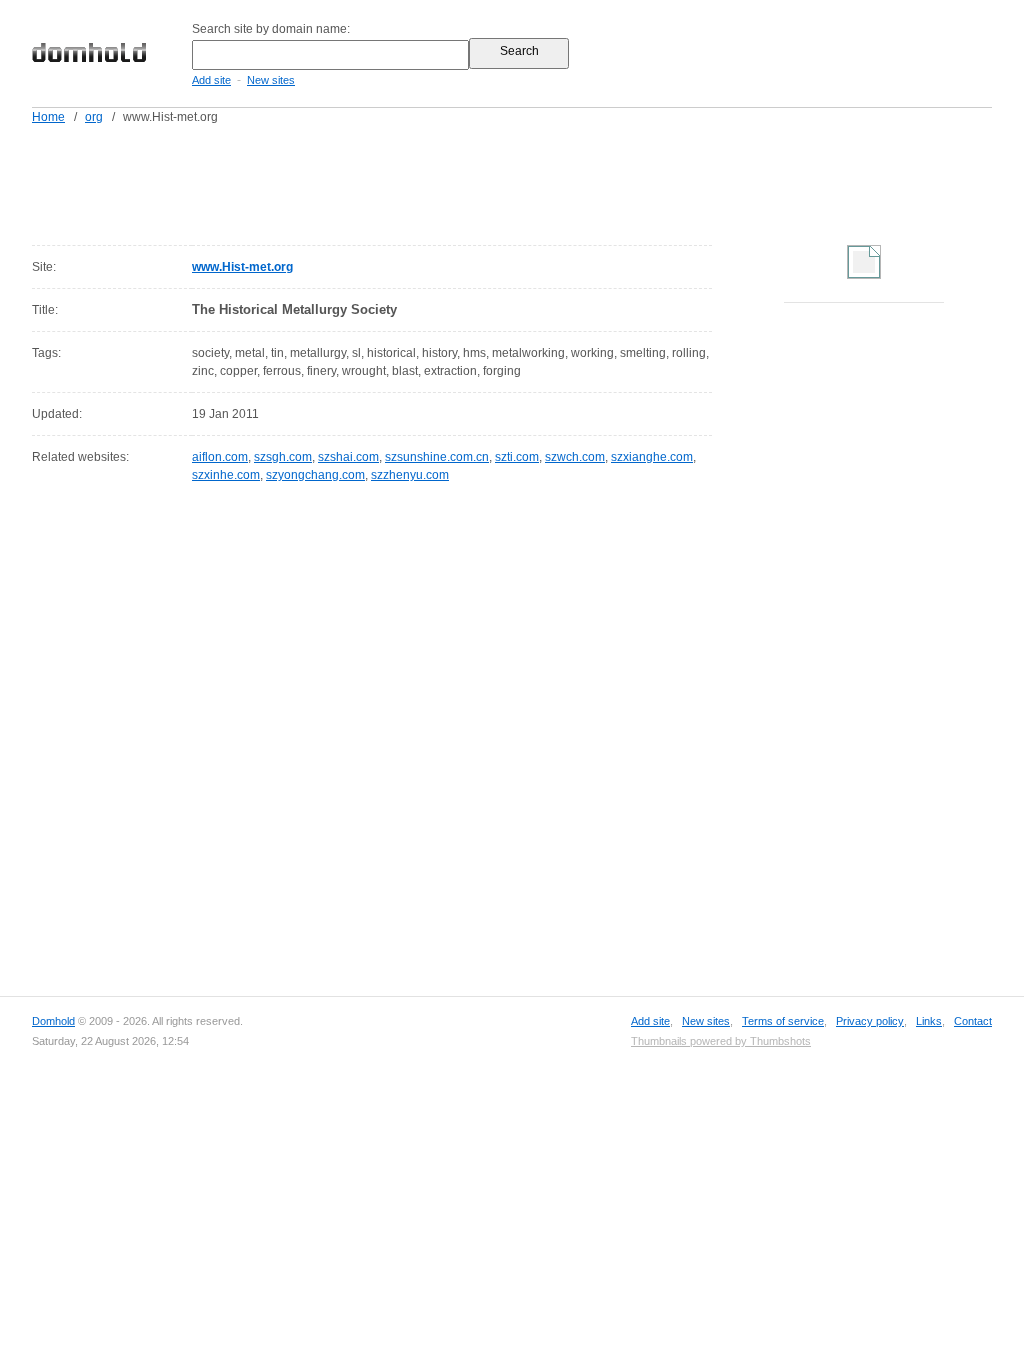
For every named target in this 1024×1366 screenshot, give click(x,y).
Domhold (53, 1021)
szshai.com (348, 457)
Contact (973, 1021)
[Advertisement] (550, 181)
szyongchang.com (315, 475)
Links (929, 1021)
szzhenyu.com (410, 475)
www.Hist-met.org (242, 267)
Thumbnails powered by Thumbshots (721, 1041)
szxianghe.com (652, 457)
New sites (271, 80)
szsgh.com (283, 457)
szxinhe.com (226, 475)
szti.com (517, 457)
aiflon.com (220, 457)
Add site (211, 80)
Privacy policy (870, 1021)
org (94, 117)
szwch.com (575, 457)
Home (48, 117)
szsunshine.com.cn (437, 457)
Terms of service (783, 1021)
